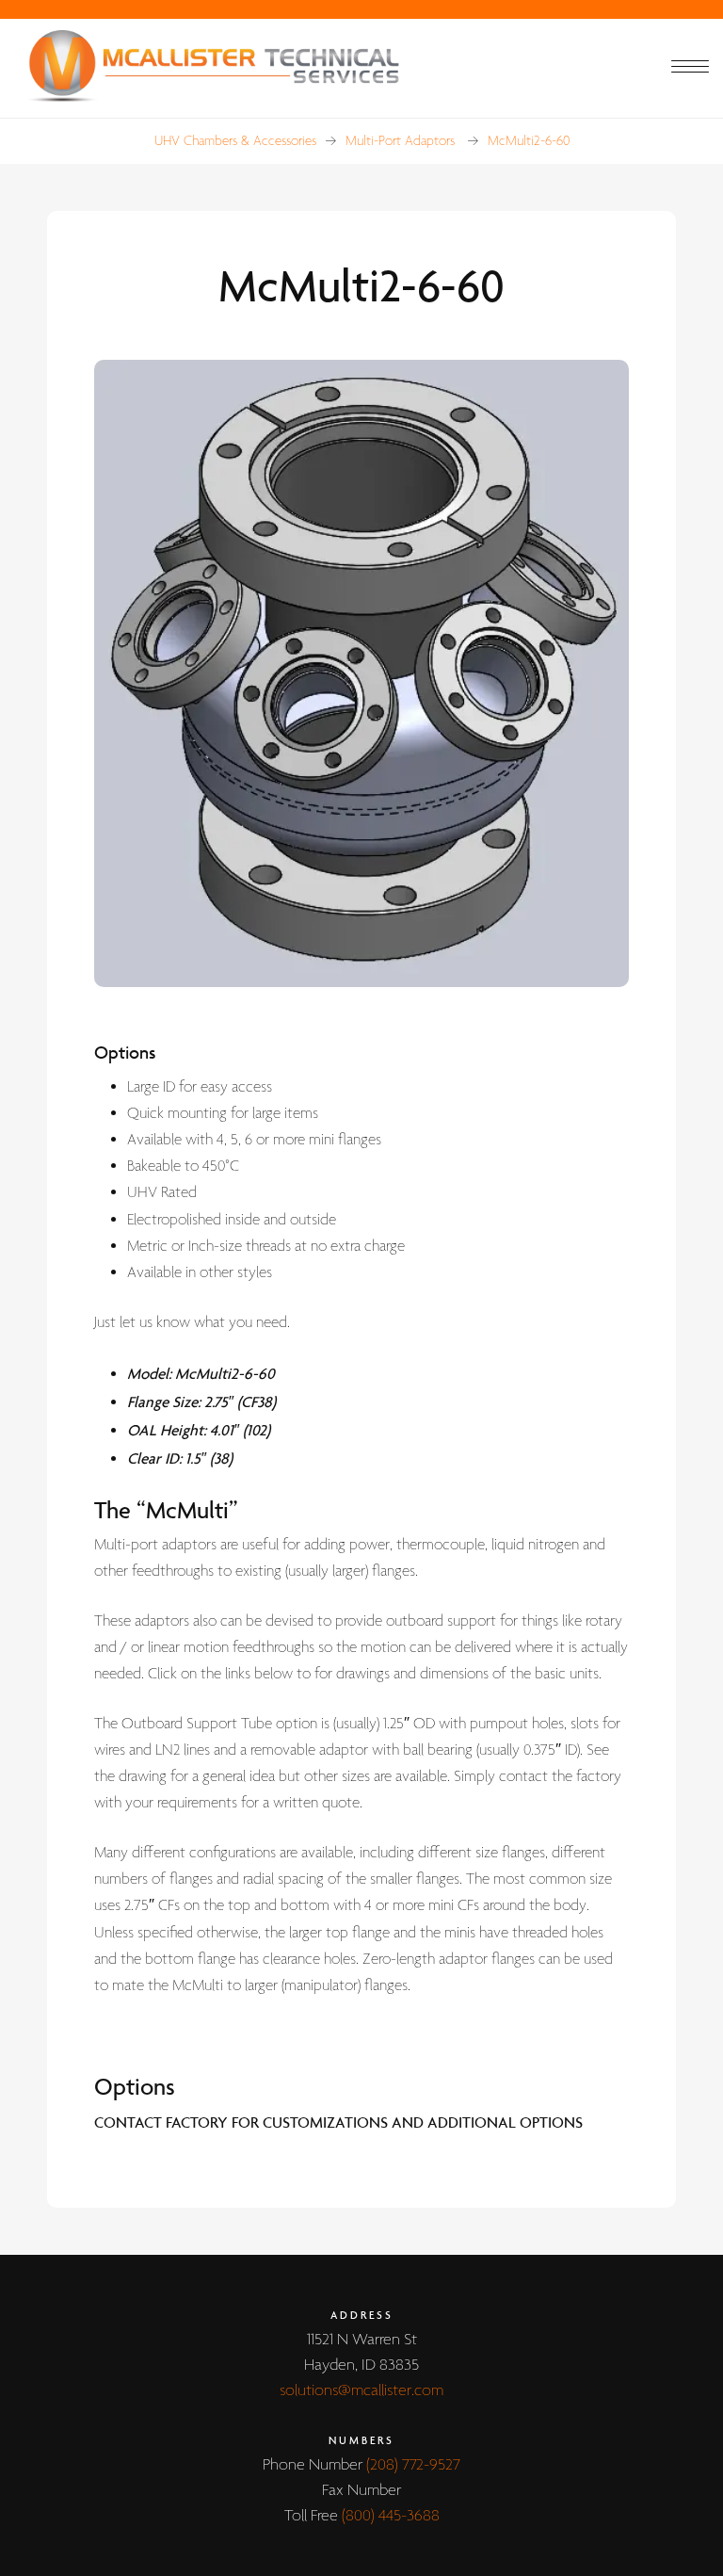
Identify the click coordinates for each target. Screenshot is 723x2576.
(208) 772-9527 (413, 2465)
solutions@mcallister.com (361, 2391)
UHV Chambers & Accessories (235, 141)
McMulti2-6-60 (529, 141)
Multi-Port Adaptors (400, 141)
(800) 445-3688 (391, 2516)
